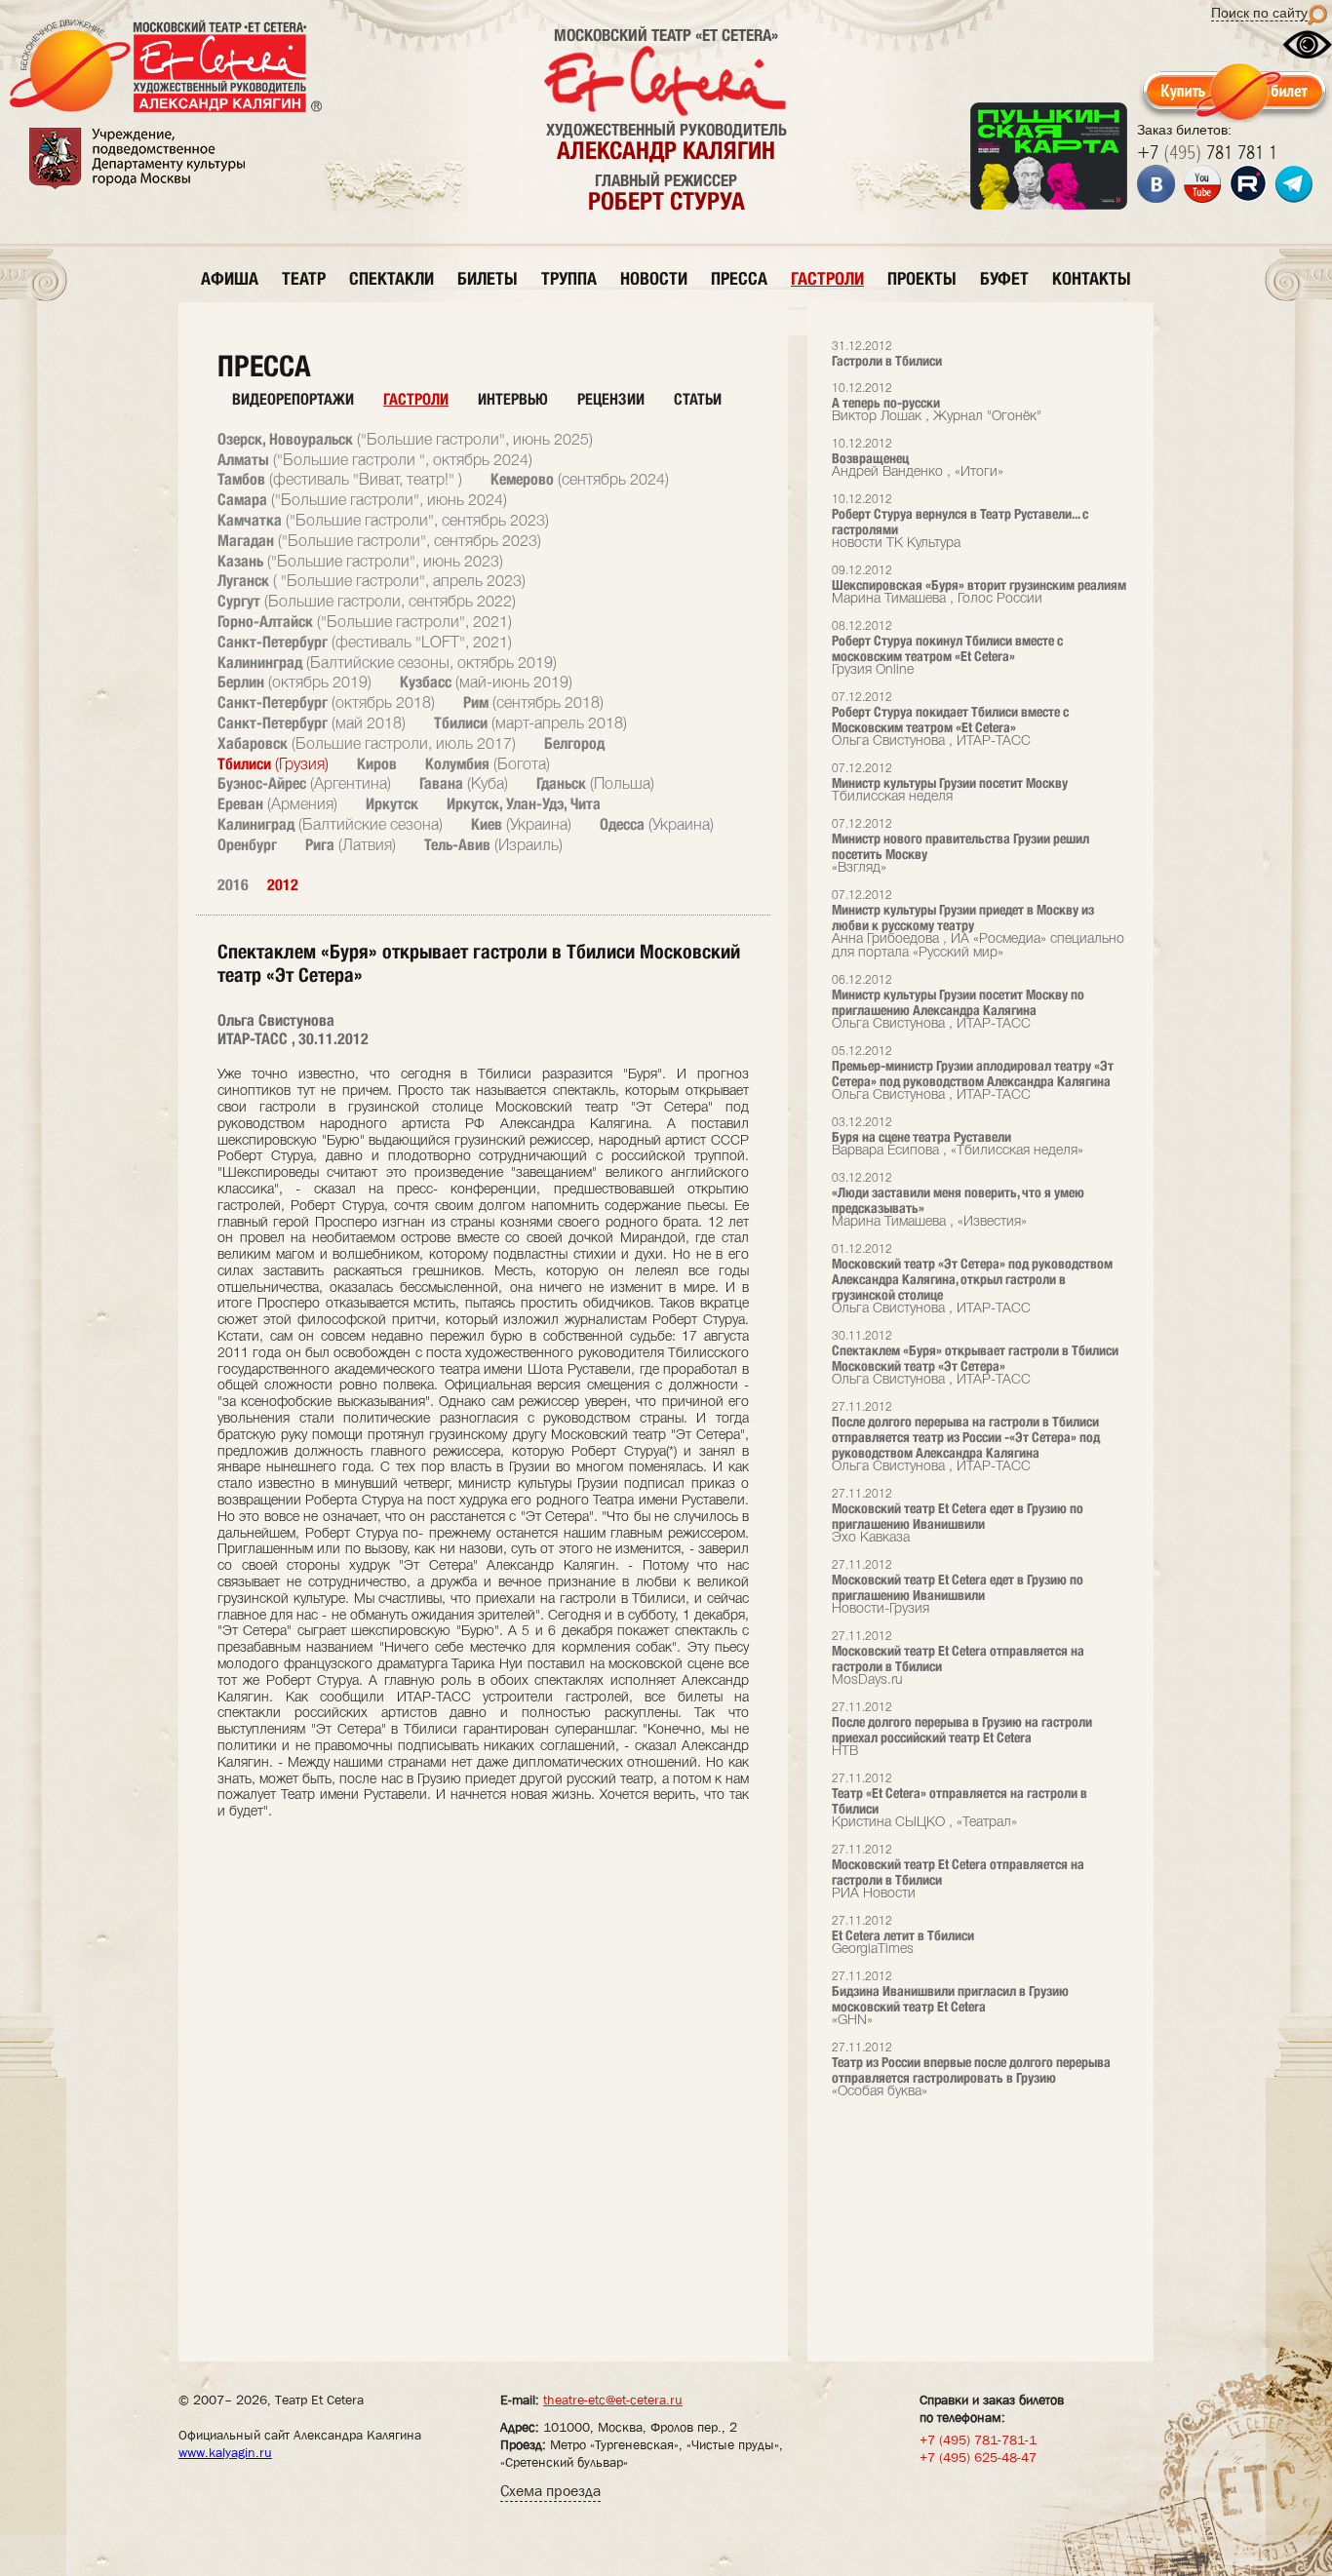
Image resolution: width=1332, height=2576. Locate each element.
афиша (230, 278)
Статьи (698, 399)
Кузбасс (486, 682)
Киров (377, 764)
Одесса (657, 824)
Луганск (372, 581)
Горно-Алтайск (365, 622)
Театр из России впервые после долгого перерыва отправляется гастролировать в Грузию (971, 2070)
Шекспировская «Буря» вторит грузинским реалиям (979, 585)
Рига (351, 845)
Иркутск (392, 804)
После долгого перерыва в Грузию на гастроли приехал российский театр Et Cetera (962, 1730)
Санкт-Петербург (365, 642)
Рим (533, 703)
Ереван (277, 804)
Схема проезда (550, 2491)
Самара (362, 500)
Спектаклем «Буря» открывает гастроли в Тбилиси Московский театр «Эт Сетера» (975, 1359)
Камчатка (383, 520)
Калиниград (330, 824)
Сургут (367, 601)
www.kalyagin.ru (225, 2452)
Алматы (375, 460)
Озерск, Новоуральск (405, 439)
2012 (283, 885)
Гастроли (416, 399)
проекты (922, 278)
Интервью (513, 399)
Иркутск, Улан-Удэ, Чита (524, 804)
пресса (739, 278)
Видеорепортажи (293, 399)
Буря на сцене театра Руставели (958, 1137)
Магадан (379, 541)
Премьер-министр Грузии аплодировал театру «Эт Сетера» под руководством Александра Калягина (973, 1074)
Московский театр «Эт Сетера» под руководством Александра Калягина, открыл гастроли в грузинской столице (972, 1280)
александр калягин (666, 150)
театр (304, 278)
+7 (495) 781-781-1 (978, 2439)
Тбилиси (530, 723)
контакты (1092, 278)
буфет (1004, 278)
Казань (360, 561)
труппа (569, 278)
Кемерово (580, 479)
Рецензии (611, 399)
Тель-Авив (493, 845)
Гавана (464, 783)
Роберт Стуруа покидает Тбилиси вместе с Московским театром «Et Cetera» (950, 720)
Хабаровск (367, 743)
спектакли (392, 278)
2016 (233, 885)
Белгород (574, 743)
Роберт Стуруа (666, 201)
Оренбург (247, 845)
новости (654, 278)
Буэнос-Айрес (304, 783)
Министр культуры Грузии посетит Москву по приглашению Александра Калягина (958, 1003)
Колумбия (488, 764)
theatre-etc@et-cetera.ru (613, 2400)
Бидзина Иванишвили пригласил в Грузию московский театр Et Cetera (950, 1999)
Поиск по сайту (1259, 13)
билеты (488, 278)
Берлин (294, 682)
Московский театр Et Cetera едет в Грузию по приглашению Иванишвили (958, 1517)
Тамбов (340, 479)
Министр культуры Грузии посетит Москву (950, 783)
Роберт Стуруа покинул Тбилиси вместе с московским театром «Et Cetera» (947, 649)
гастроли (827, 278)
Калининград (387, 663)
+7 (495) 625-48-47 (978, 2457)
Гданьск (595, 783)
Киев (521, 824)
